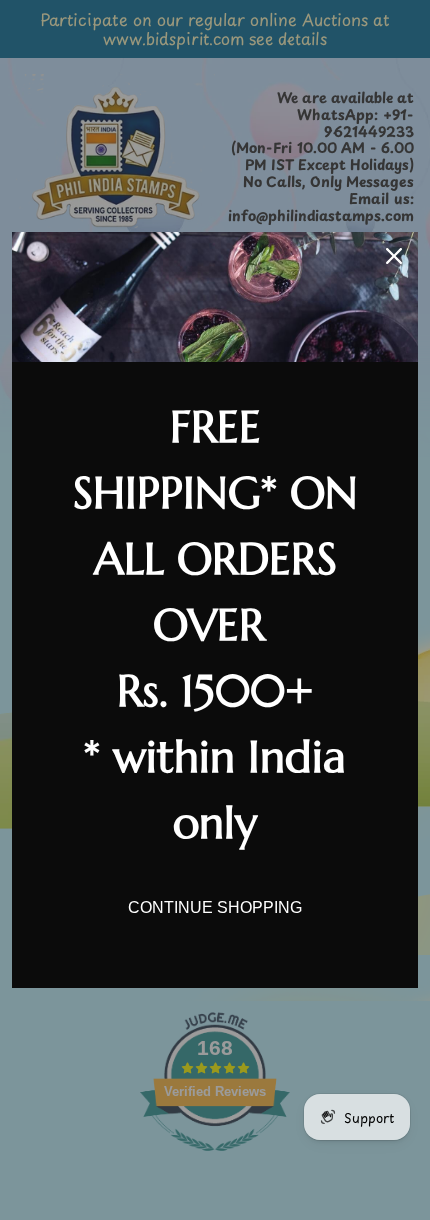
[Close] (394, 256)
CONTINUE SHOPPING (215, 907)
